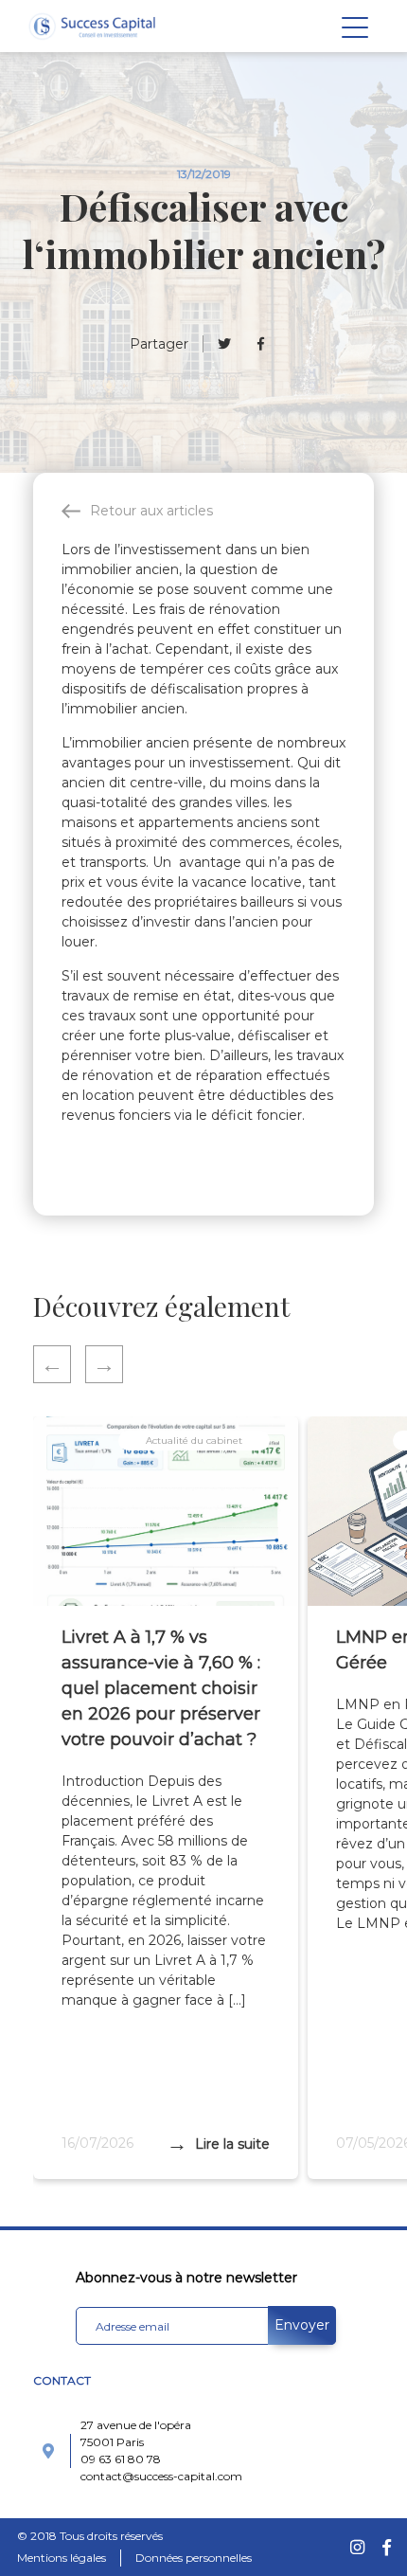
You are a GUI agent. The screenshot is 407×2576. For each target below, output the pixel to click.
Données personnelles (194, 2558)
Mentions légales (62, 2558)
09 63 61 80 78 (121, 2459)
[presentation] (59, 1364)
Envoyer (302, 2325)
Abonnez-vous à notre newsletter (186, 2278)
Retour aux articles (151, 511)
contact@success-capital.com (161, 2476)
